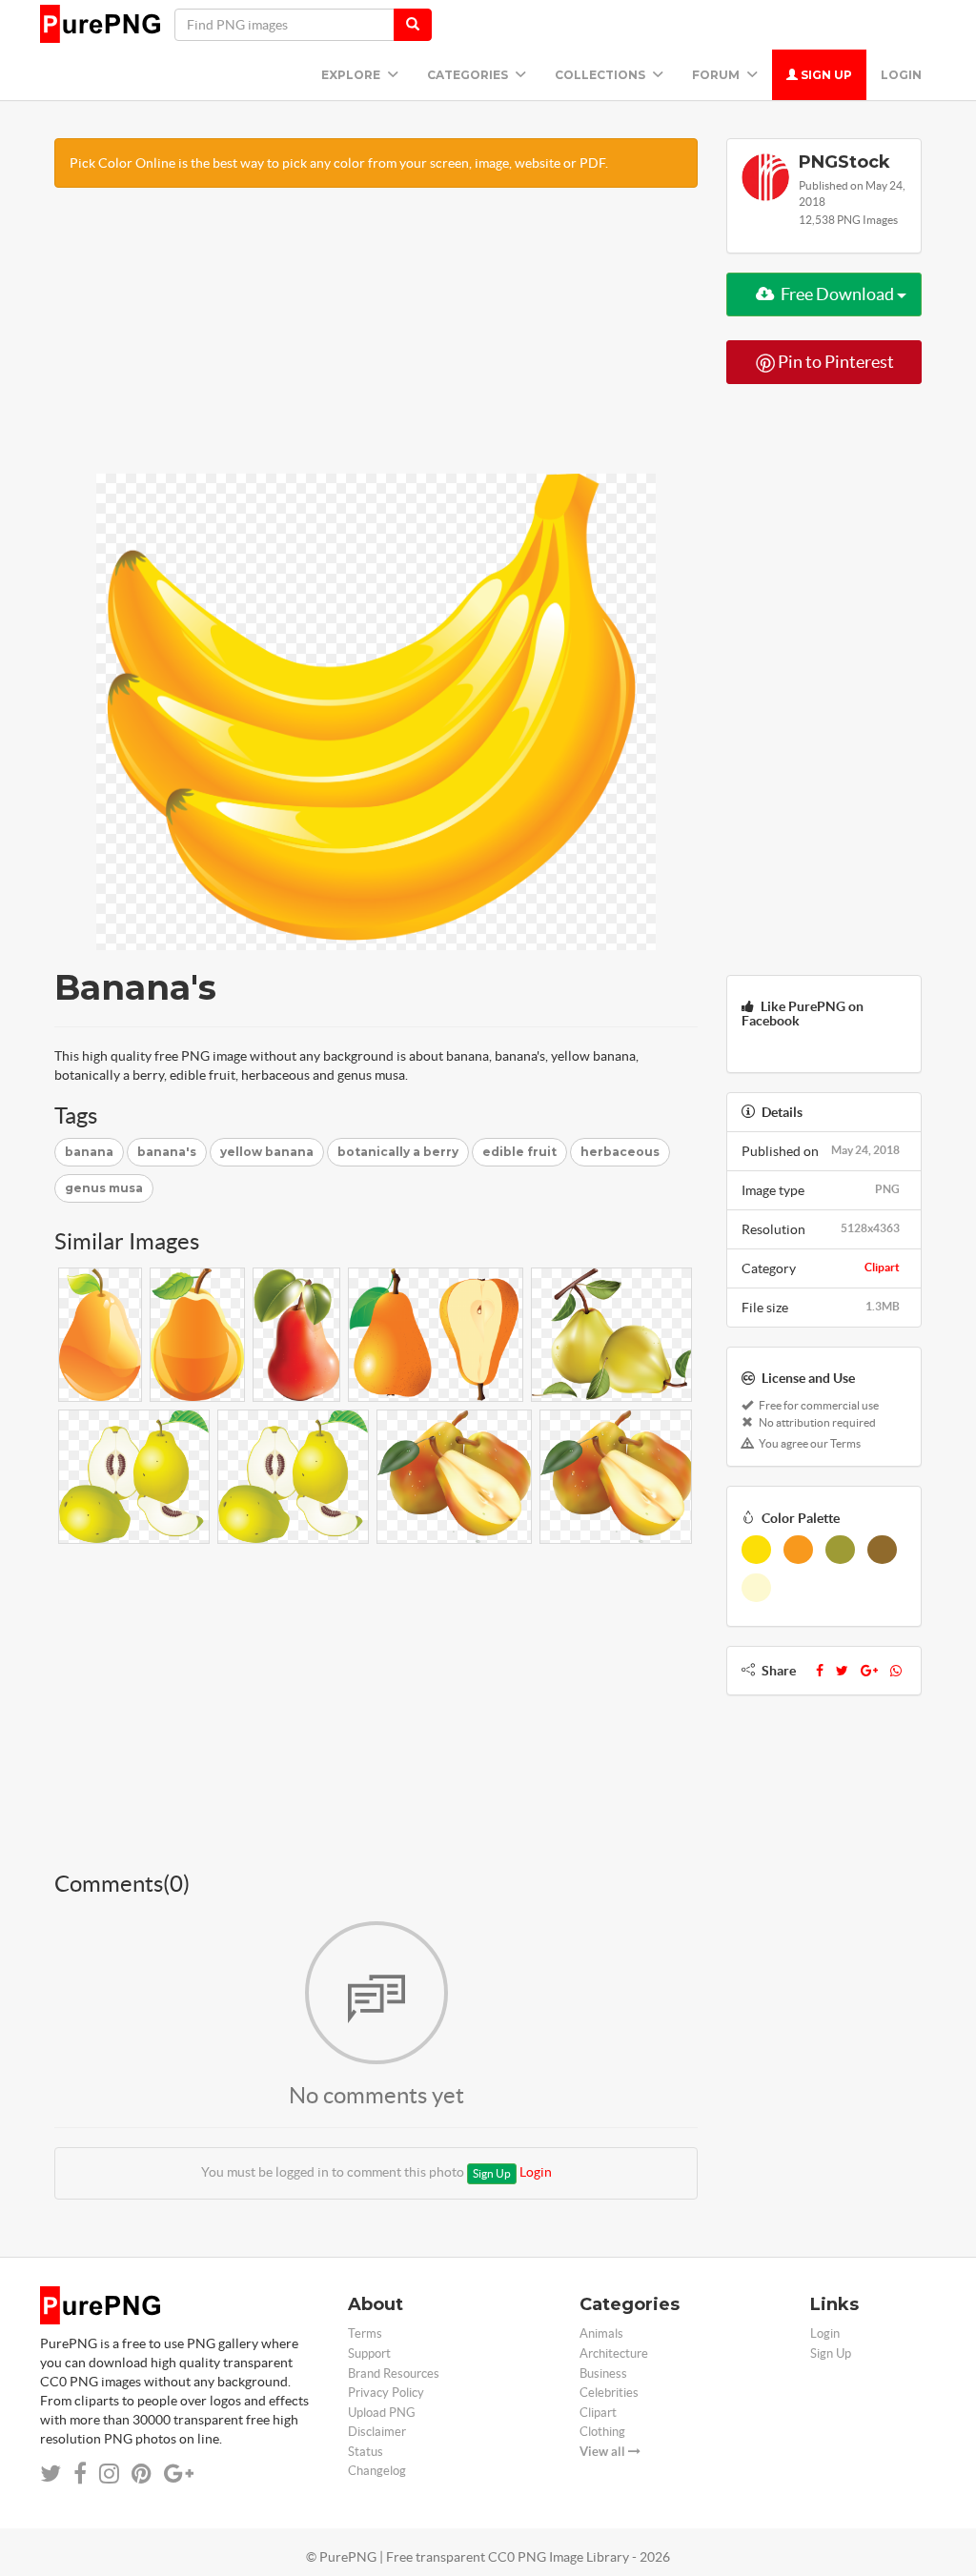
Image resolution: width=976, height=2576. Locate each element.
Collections (601, 75)
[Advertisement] (376, 340)
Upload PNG (382, 2413)
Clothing (602, 2432)
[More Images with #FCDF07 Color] (756, 1550)
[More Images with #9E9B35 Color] (840, 1550)
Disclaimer (377, 2432)
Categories (469, 75)
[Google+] (869, 1671)
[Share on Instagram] (109, 2474)
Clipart (882, 1267)
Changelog (377, 2471)
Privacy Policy (386, 2393)
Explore (352, 75)
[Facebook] (820, 1671)
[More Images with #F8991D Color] (798, 1550)
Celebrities (609, 2393)
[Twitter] (842, 1671)
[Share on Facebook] (80, 2474)
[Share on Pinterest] (142, 2474)
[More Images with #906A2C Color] (882, 1550)
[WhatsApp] (896, 1671)
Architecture (614, 2353)
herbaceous (620, 1152)
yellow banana (267, 1152)
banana (89, 1152)
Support (369, 2353)
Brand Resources (394, 2373)
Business (603, 2373)
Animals (601, 2333)
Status (366, 2452)
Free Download (837, 294)
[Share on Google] (179, 2474)
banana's (167, 1152)
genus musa (104, 1188)
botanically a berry (398, 1152)
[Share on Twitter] (51, 2474)
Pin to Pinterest (834, 362)
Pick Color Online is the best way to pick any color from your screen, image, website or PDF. (339, 163)
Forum (717, 75)
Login (901, 75)
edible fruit (519, 1152)
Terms (365, 2333)
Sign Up (825, 75)
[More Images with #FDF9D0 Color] (756, 1588)
